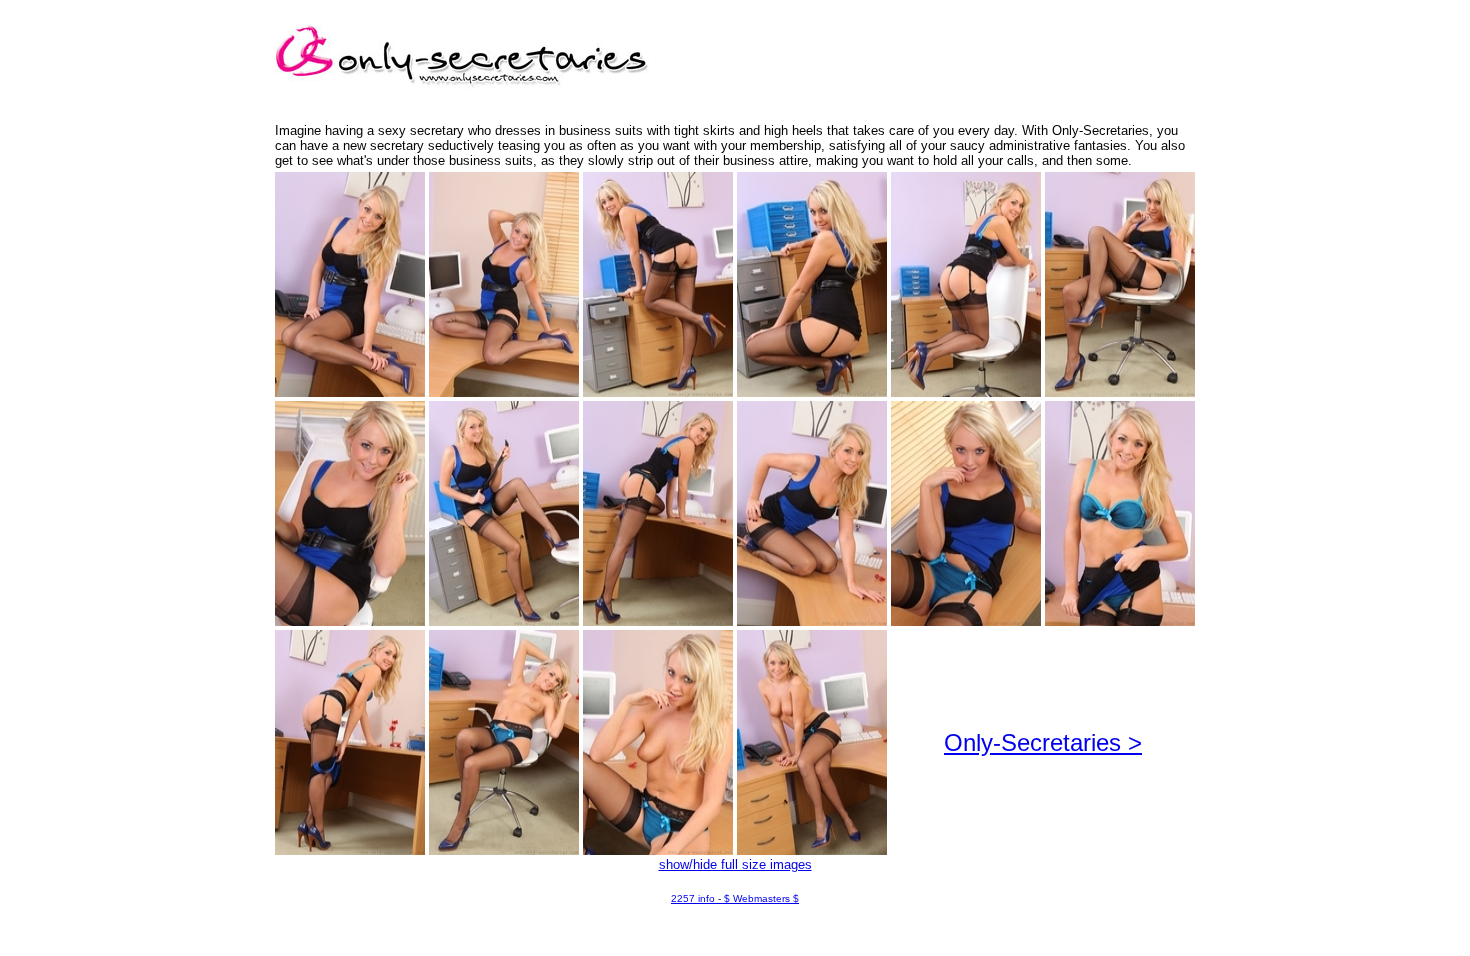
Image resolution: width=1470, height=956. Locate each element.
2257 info (693, 898)
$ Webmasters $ (761, 898)
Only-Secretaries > (1043, 742)
